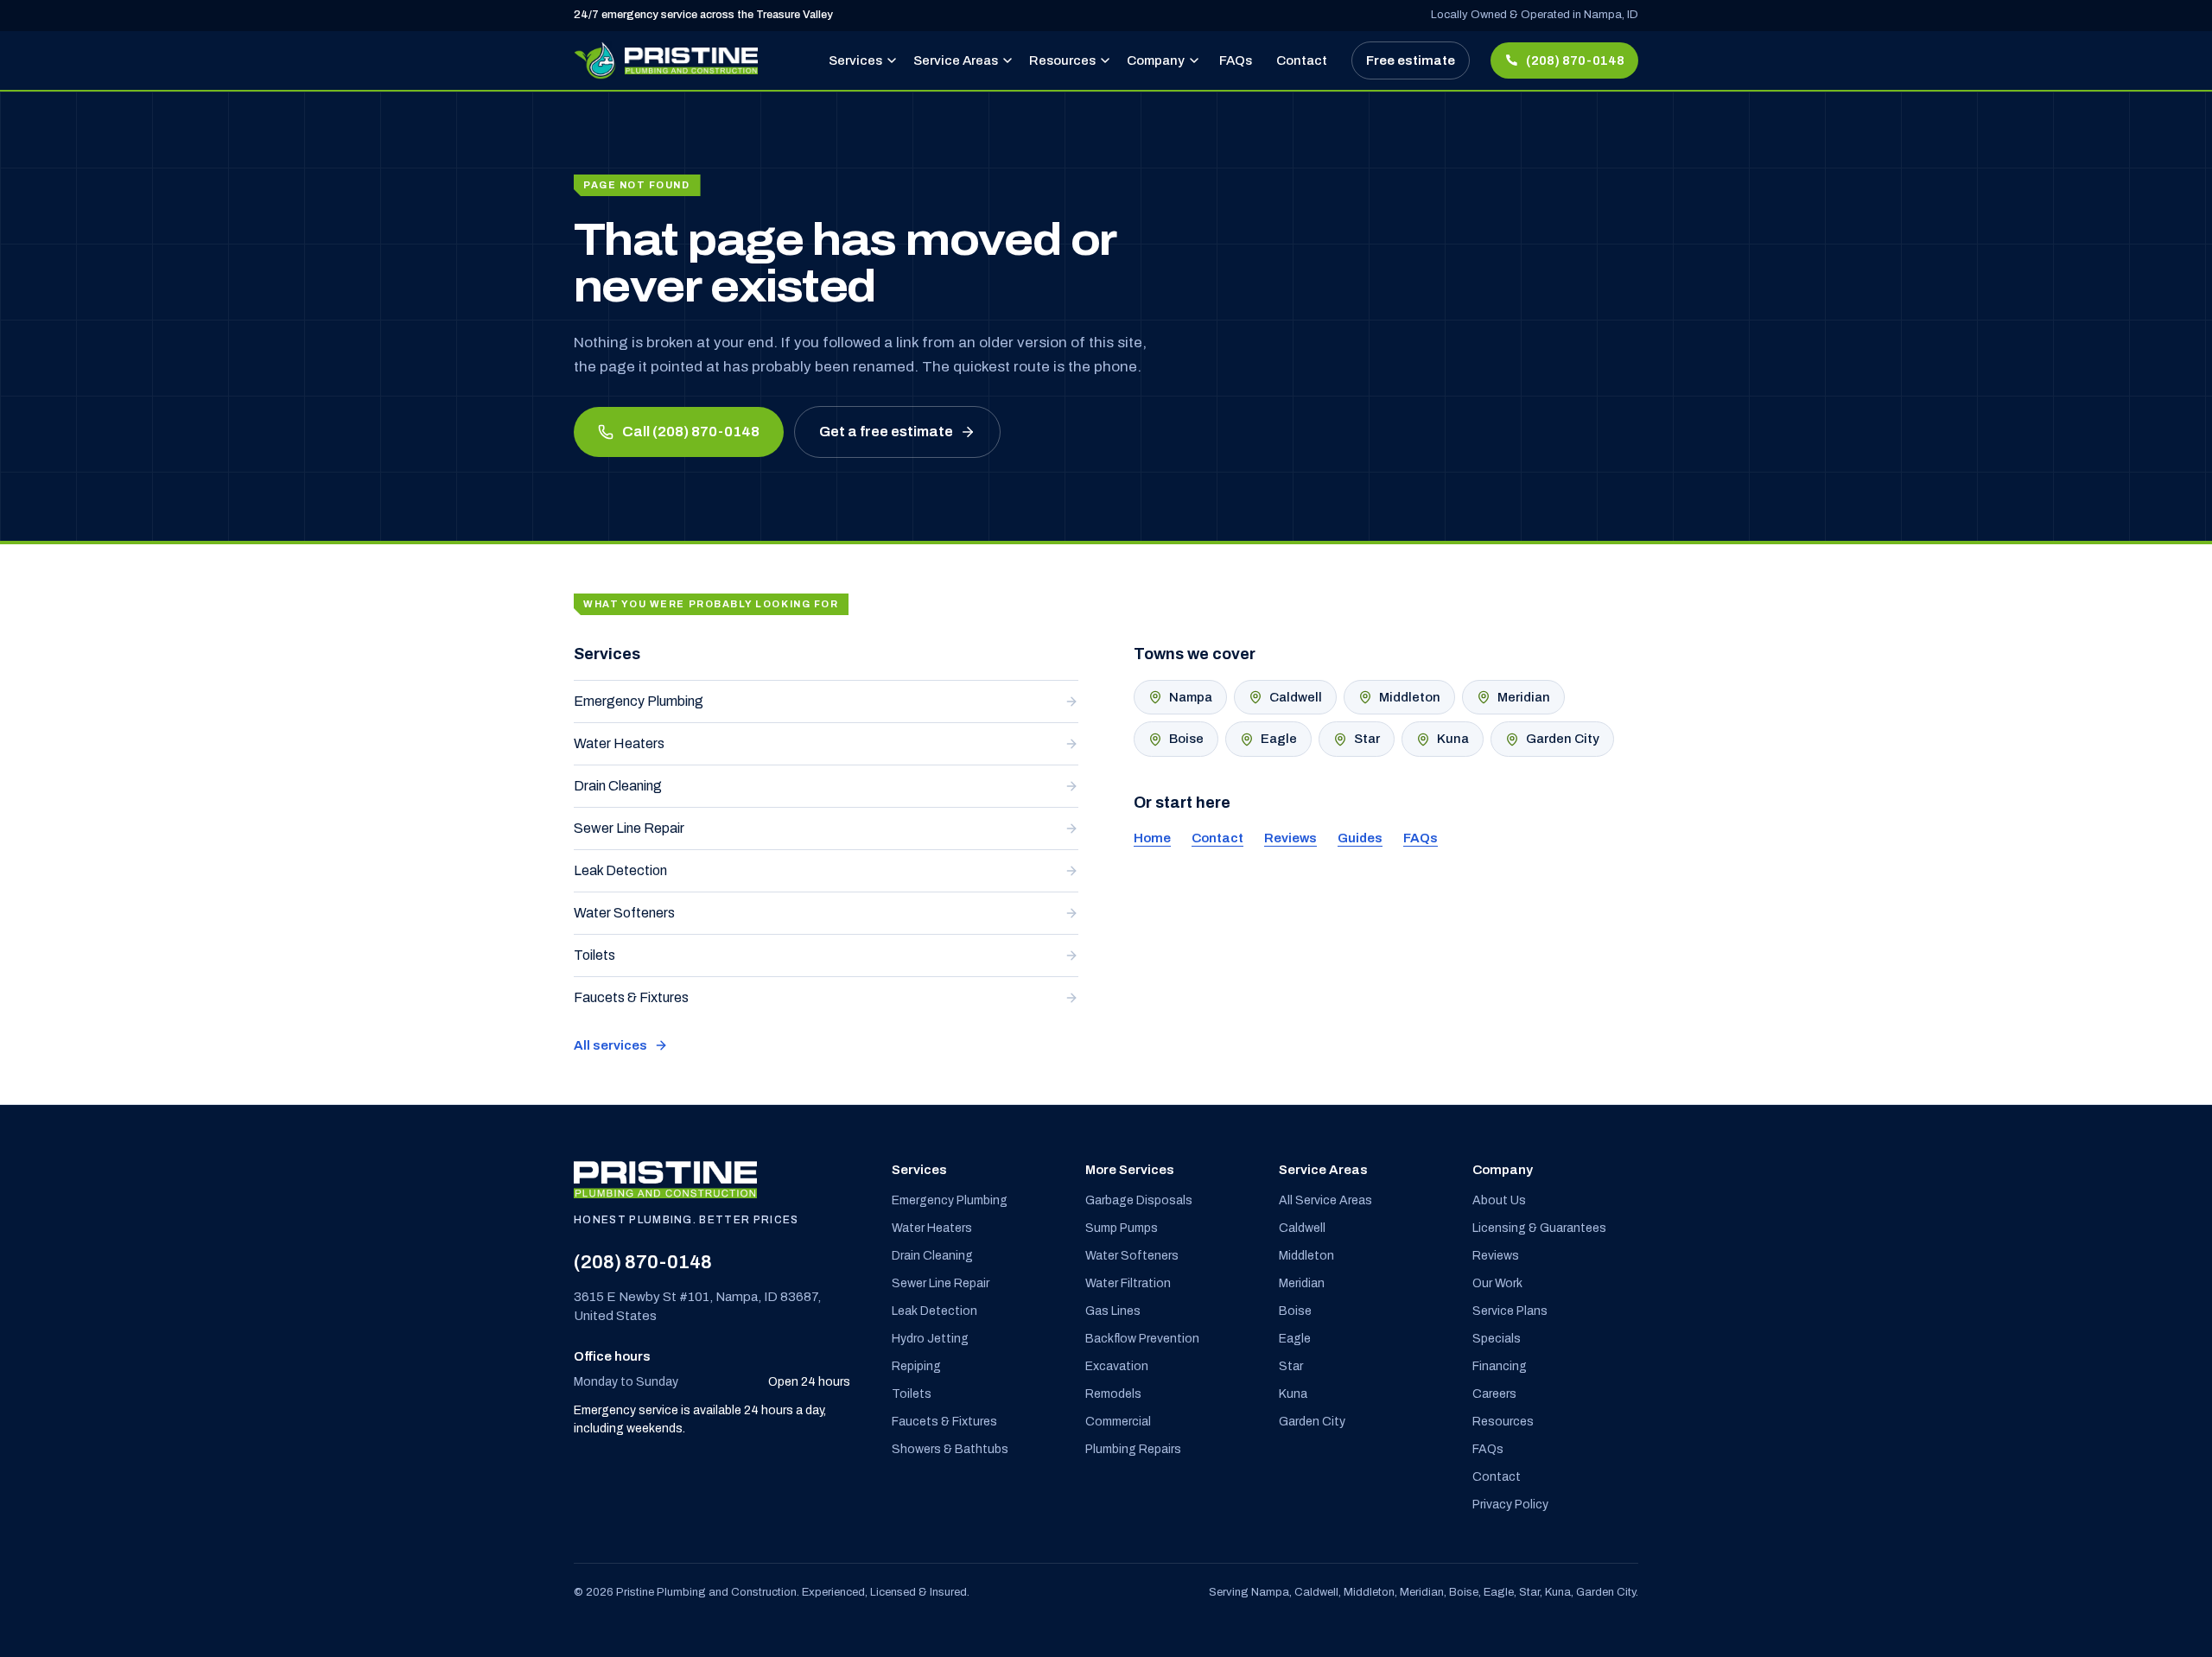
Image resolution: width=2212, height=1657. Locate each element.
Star (1367, 739)
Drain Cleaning (618, 786)
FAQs (1236, 60)
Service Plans (1510, 1311)
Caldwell (1296, 697)
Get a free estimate (886, 432)
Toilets (594, 955)
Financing (1500, 1366)
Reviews (1290, 838)
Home (1152, 838)
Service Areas (956, 60)
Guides (1360, 838)
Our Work (1497, 1283)
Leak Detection (620, 870)
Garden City (1563, 739)
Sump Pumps (1122, 1228)
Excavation (1117, 1366)
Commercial (1118, 1422)
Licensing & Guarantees (1539, 1228)
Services (855, 60)
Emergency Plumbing (639, 701)
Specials (1497, 1339)
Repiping (916, 1366)
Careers (1494, 1394)
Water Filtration (1128, 1283)
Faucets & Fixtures (631, 997)
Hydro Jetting (930, 1339)
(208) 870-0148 (643, 1262)
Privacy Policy (1510, 1505)
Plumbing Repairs (1133, 1449)
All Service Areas (1325, 1200)
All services (610, 1045)
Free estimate (1411, 60)
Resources (1062, 60)
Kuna (1453, 739)
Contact (1302, 60)
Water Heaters (619, 743)
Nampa (1191, 697)
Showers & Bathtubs (950, 1449)
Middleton (1410, 697)
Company (1156, 60)
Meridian (1524, 697)
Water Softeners (624, 913)
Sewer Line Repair (629, 828)
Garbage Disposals (1139, 1200)
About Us (1499, 1200)
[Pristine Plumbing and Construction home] (666, 60)
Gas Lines (1113, 1311)
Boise (1186, 739)
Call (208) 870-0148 (691, 432)
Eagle (1279, 739)
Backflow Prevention (1142, 1339)
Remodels (1113, 1394)
